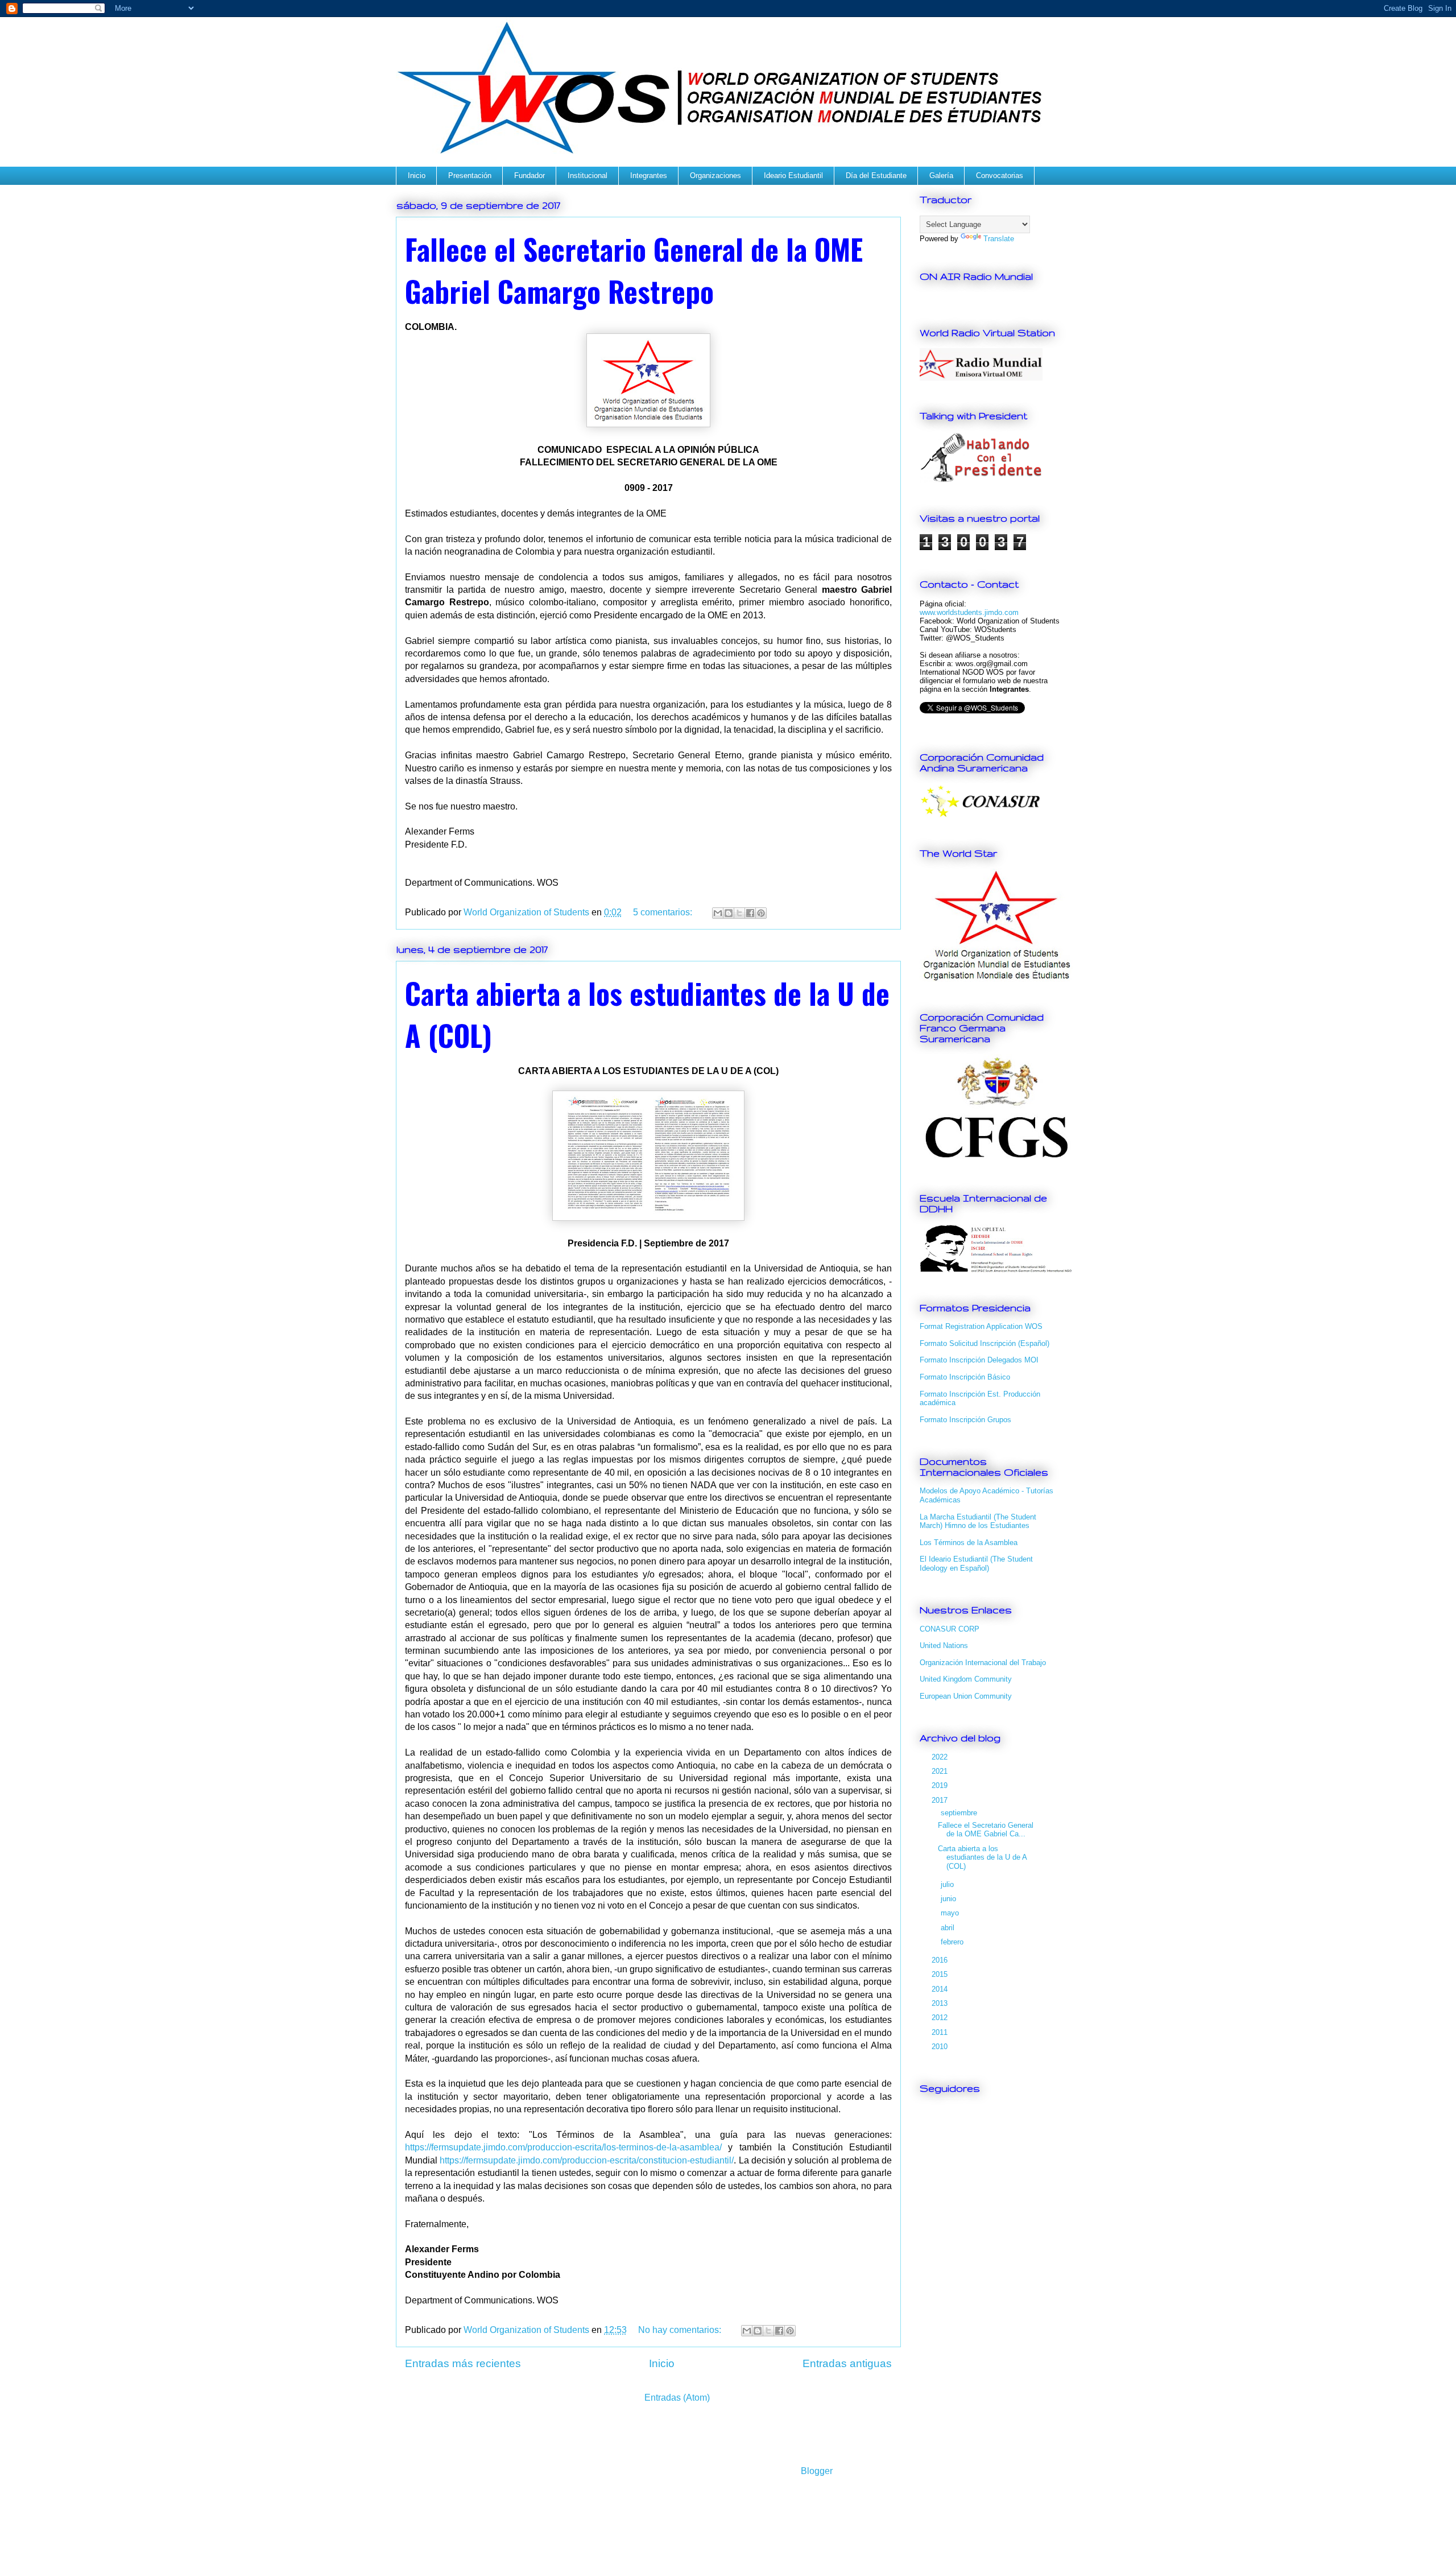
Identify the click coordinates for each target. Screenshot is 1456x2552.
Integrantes (649, 175)
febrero (953, 1942)
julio (948, 1884)
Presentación (470, 175)
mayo (951, 1913)
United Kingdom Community (966, 1679)
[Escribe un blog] (729, 913)
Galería (941, 175)
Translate (999, 239)
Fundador (530, 175)
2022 (941, 1757)
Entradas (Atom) (677, 2398)
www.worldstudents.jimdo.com (969, 612)
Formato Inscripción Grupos (965, 1420)
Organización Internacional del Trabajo (983, 1663)
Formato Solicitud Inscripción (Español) (985, 1343)
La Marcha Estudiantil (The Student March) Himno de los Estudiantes (978, 1521)
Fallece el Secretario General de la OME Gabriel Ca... (986, 1830)
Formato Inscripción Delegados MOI (979, 1360)
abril (949, 1928)
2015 (941, 1974)
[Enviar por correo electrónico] (718, 913)
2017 (941, 1800)
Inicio (417, 175)
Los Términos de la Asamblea (969, 1543)
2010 (941, 2047)
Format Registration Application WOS (981, 1326)
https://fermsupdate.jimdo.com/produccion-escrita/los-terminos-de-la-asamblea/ (563, 2147)
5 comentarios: (664, 912)
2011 (941, 2032)
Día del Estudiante (876, 175)
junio (950, 1899)
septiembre (960, 1813)
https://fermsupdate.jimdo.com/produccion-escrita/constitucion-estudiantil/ (587, 2160)
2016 (941, 1960)
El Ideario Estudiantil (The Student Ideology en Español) (976, 1564)
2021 (941, 1771)
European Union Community (966, 1696)
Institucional (588, 175)
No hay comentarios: (681, 2330)
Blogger (816, 2471)
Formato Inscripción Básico (965, 1377)
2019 (941, 1785)
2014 (941, 1989)
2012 (941, 2018)
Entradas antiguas (847, 2363)
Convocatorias (1000, 175)
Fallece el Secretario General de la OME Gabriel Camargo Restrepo (634, 270)
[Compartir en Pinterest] (761, 913)
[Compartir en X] (739, 913)
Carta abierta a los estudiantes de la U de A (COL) (982, 1857)
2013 (941, 2003)
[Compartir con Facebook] (750, 913)
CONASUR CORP (950, 1629)
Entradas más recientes (463, 2363)
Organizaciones (715, 175)
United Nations (944, 1645)
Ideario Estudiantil (793, 175)
